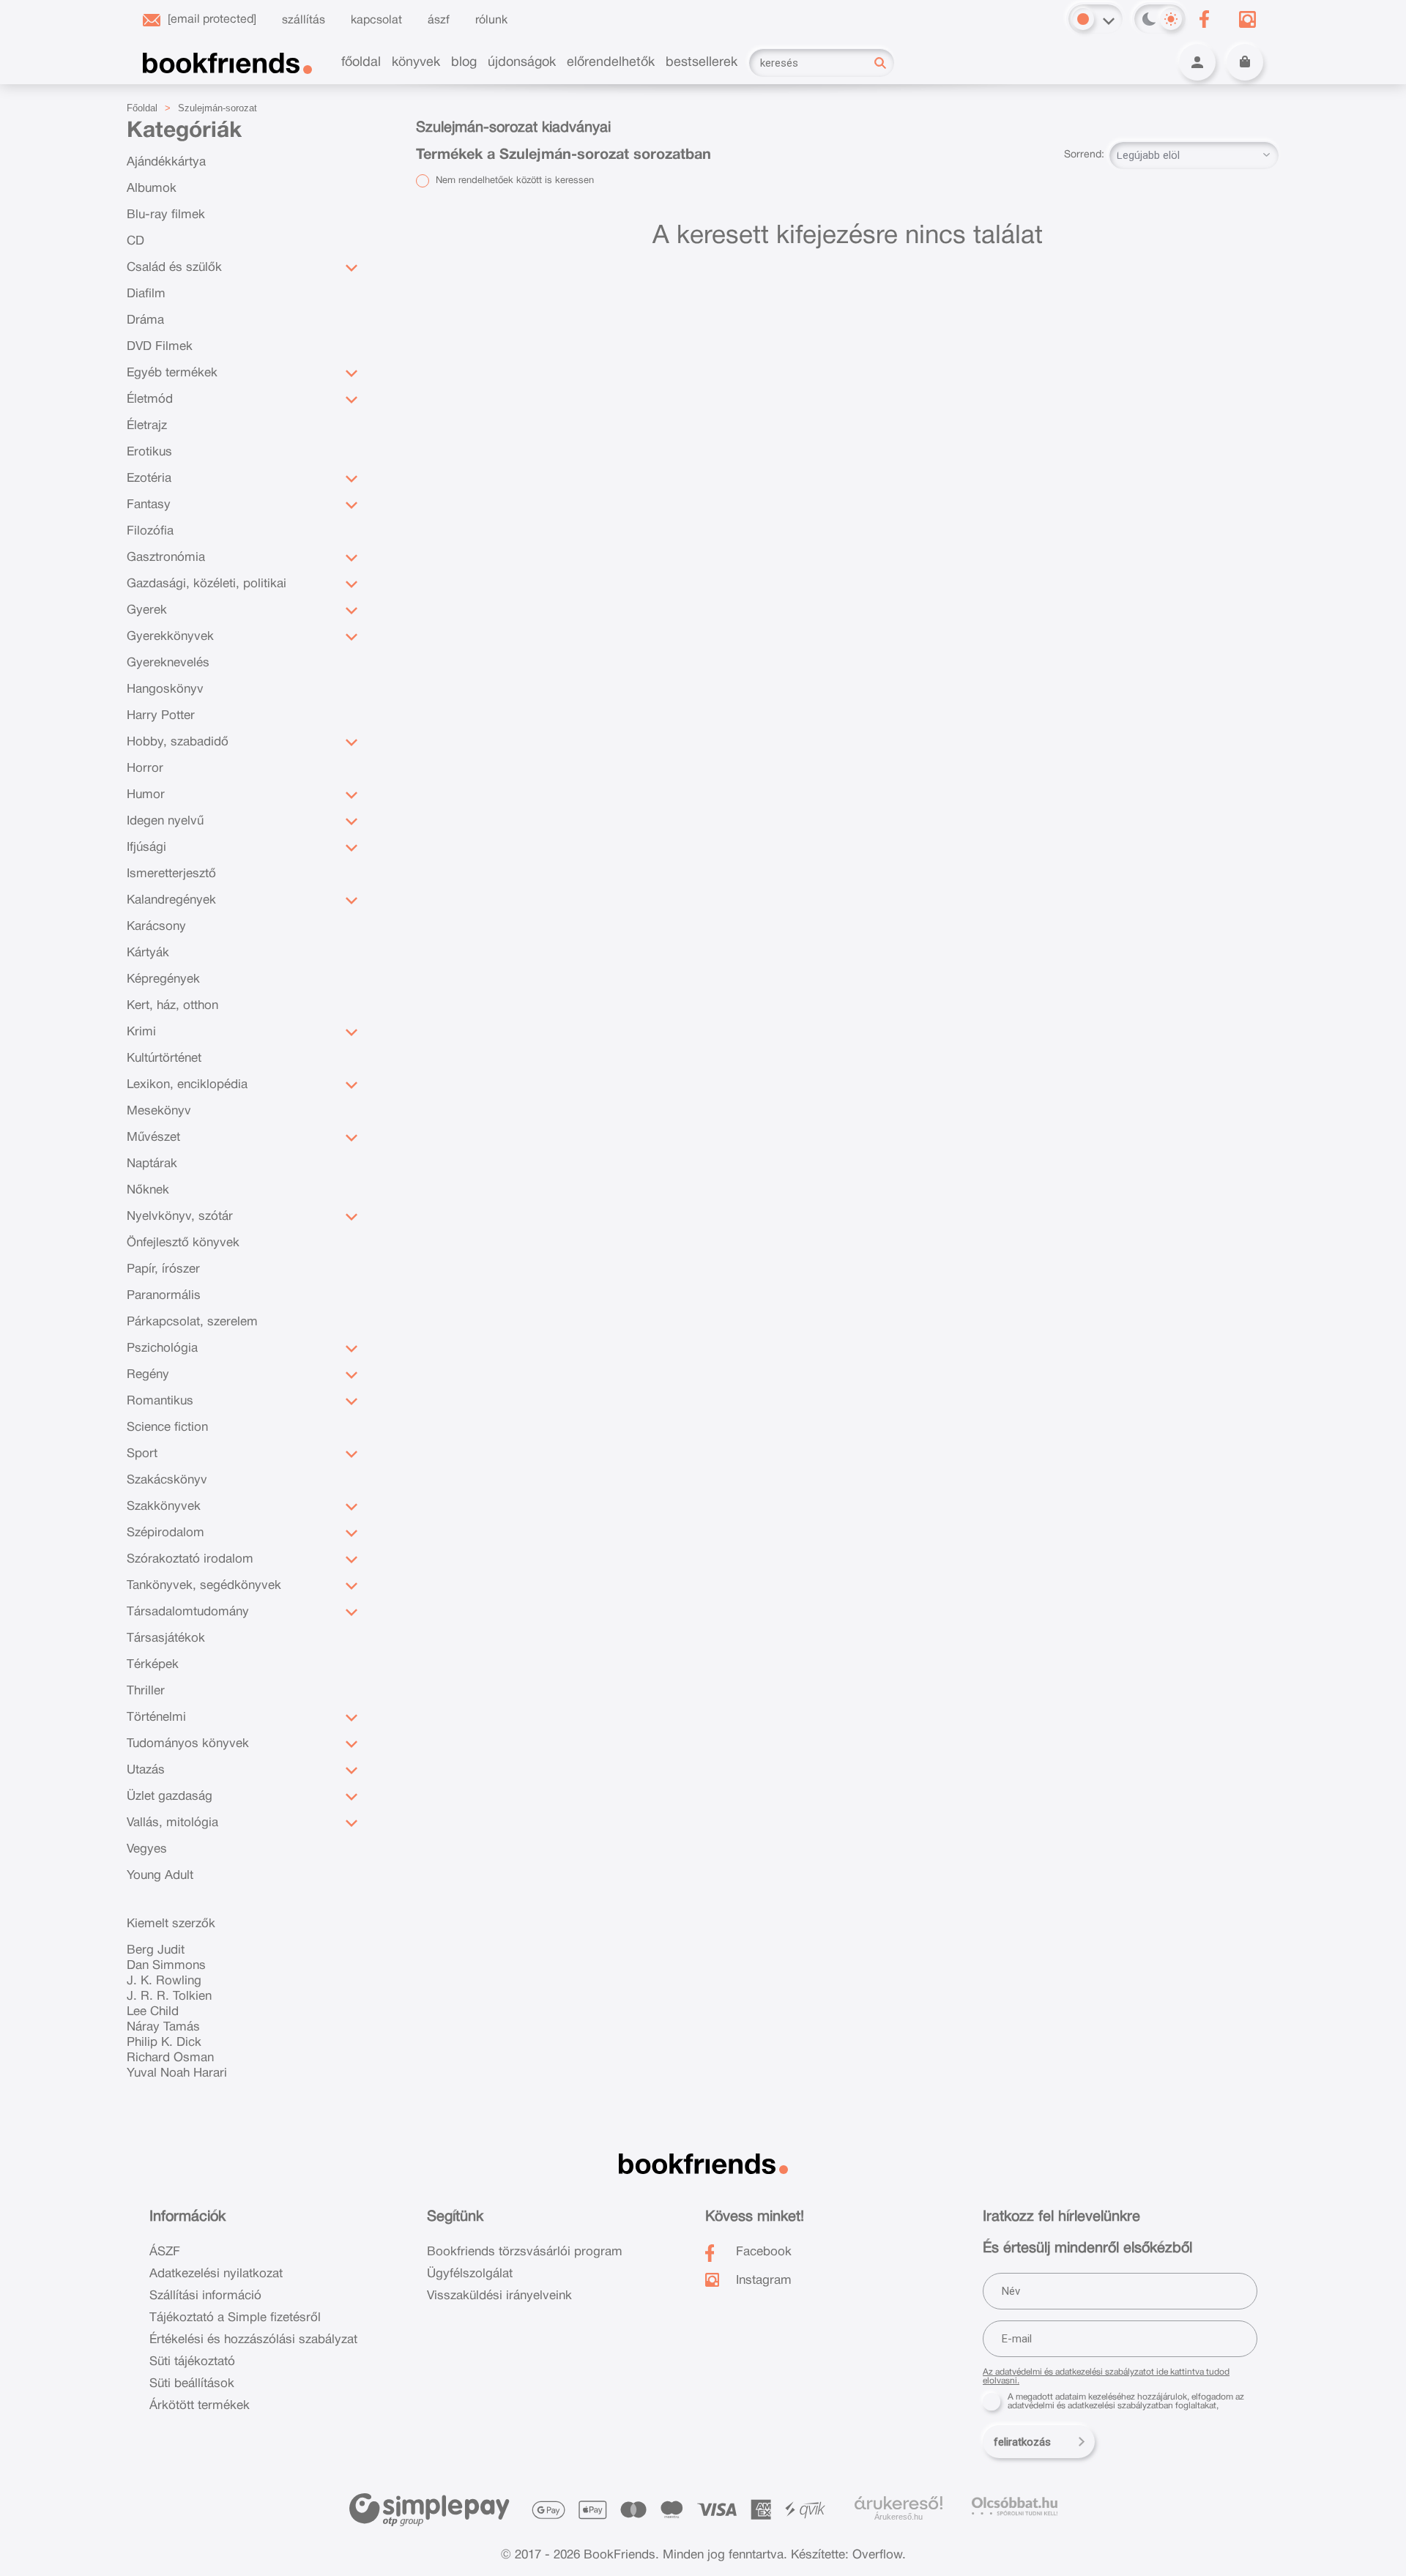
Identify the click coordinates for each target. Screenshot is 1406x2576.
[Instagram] (1247, 19)
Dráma (145, 320)
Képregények (163, 979)
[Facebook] (1204, 19)
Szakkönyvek (164, 1507)
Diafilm (146, 294)
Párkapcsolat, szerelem (192, 1322)
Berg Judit (156, 1950)
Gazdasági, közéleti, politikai (207, 584)
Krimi (141, 1032)
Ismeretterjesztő (171, 874)
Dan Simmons (166, 1966)
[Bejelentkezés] (1197, 62)
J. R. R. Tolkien (169, 1996)
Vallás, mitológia (172, 1823)
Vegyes (147, 1849)
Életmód (150, 399)
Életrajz (147, 426)
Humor (146, 795)
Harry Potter (161, 716)
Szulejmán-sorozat (217, 108)
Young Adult (160, 1876)
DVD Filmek (160, 347)
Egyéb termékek (172, 373)
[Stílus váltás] (1083, 19)
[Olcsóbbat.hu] (1015, 2506)
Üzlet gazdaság (170, 1797)
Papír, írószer (163, 1269)
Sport (142, 1454)
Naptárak (152, 1164)
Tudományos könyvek (188, 1744)
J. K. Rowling (164, 1981)
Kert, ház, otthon (172, 1006)
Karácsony (156, 927)
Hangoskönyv (165, 689)
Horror (145, 768)
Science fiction (167, 1427)
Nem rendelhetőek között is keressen (513, 181)
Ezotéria (149, 479)
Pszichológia (162, 1348)
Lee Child (153, 2012)
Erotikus (149, 452)
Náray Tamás (163, 2027)
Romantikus (160, 1401)
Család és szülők (174, 268)
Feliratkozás (1022, 2442)
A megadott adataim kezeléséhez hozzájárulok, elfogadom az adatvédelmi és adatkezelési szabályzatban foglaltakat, (1126, 2401)
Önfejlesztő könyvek (183, 1243)
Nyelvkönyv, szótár (180, 1217)
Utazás (146, 1770)
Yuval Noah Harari (177, 2073)
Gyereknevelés (168, 663)
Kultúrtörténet (164, 1058)
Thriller (146, 1691)
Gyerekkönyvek (170, 637)
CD (135, 241)
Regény (148, 1375)
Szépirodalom (165, 1533)
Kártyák (148, 953)
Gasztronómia (166, 558)
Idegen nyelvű (165, 821)
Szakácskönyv (167, 1480)
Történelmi (156, 1717)
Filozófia (150, 531)
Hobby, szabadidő (178, 742)
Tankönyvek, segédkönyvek (204, 1586)
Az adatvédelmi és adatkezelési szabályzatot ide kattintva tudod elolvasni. (1106, 2376)
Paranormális (164, 1296)
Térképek (153, 1665)
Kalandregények (171, 900)
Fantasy (149, 505)
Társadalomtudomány (188, 1612)
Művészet (153, 1138)
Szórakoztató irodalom (190, 1559)
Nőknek (148, 1190)
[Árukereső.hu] (899, 2504)
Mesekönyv (159, 1111)
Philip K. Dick (164, 2043)
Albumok (152, 189)
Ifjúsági (146, 848)
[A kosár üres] (1245, 62)
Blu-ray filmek (166, 215)
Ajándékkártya (166, 162)
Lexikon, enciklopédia (187, 1085)
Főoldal (142, 108)
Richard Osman (170, 2058)
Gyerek (147, 610)
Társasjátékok (166, 1638)
